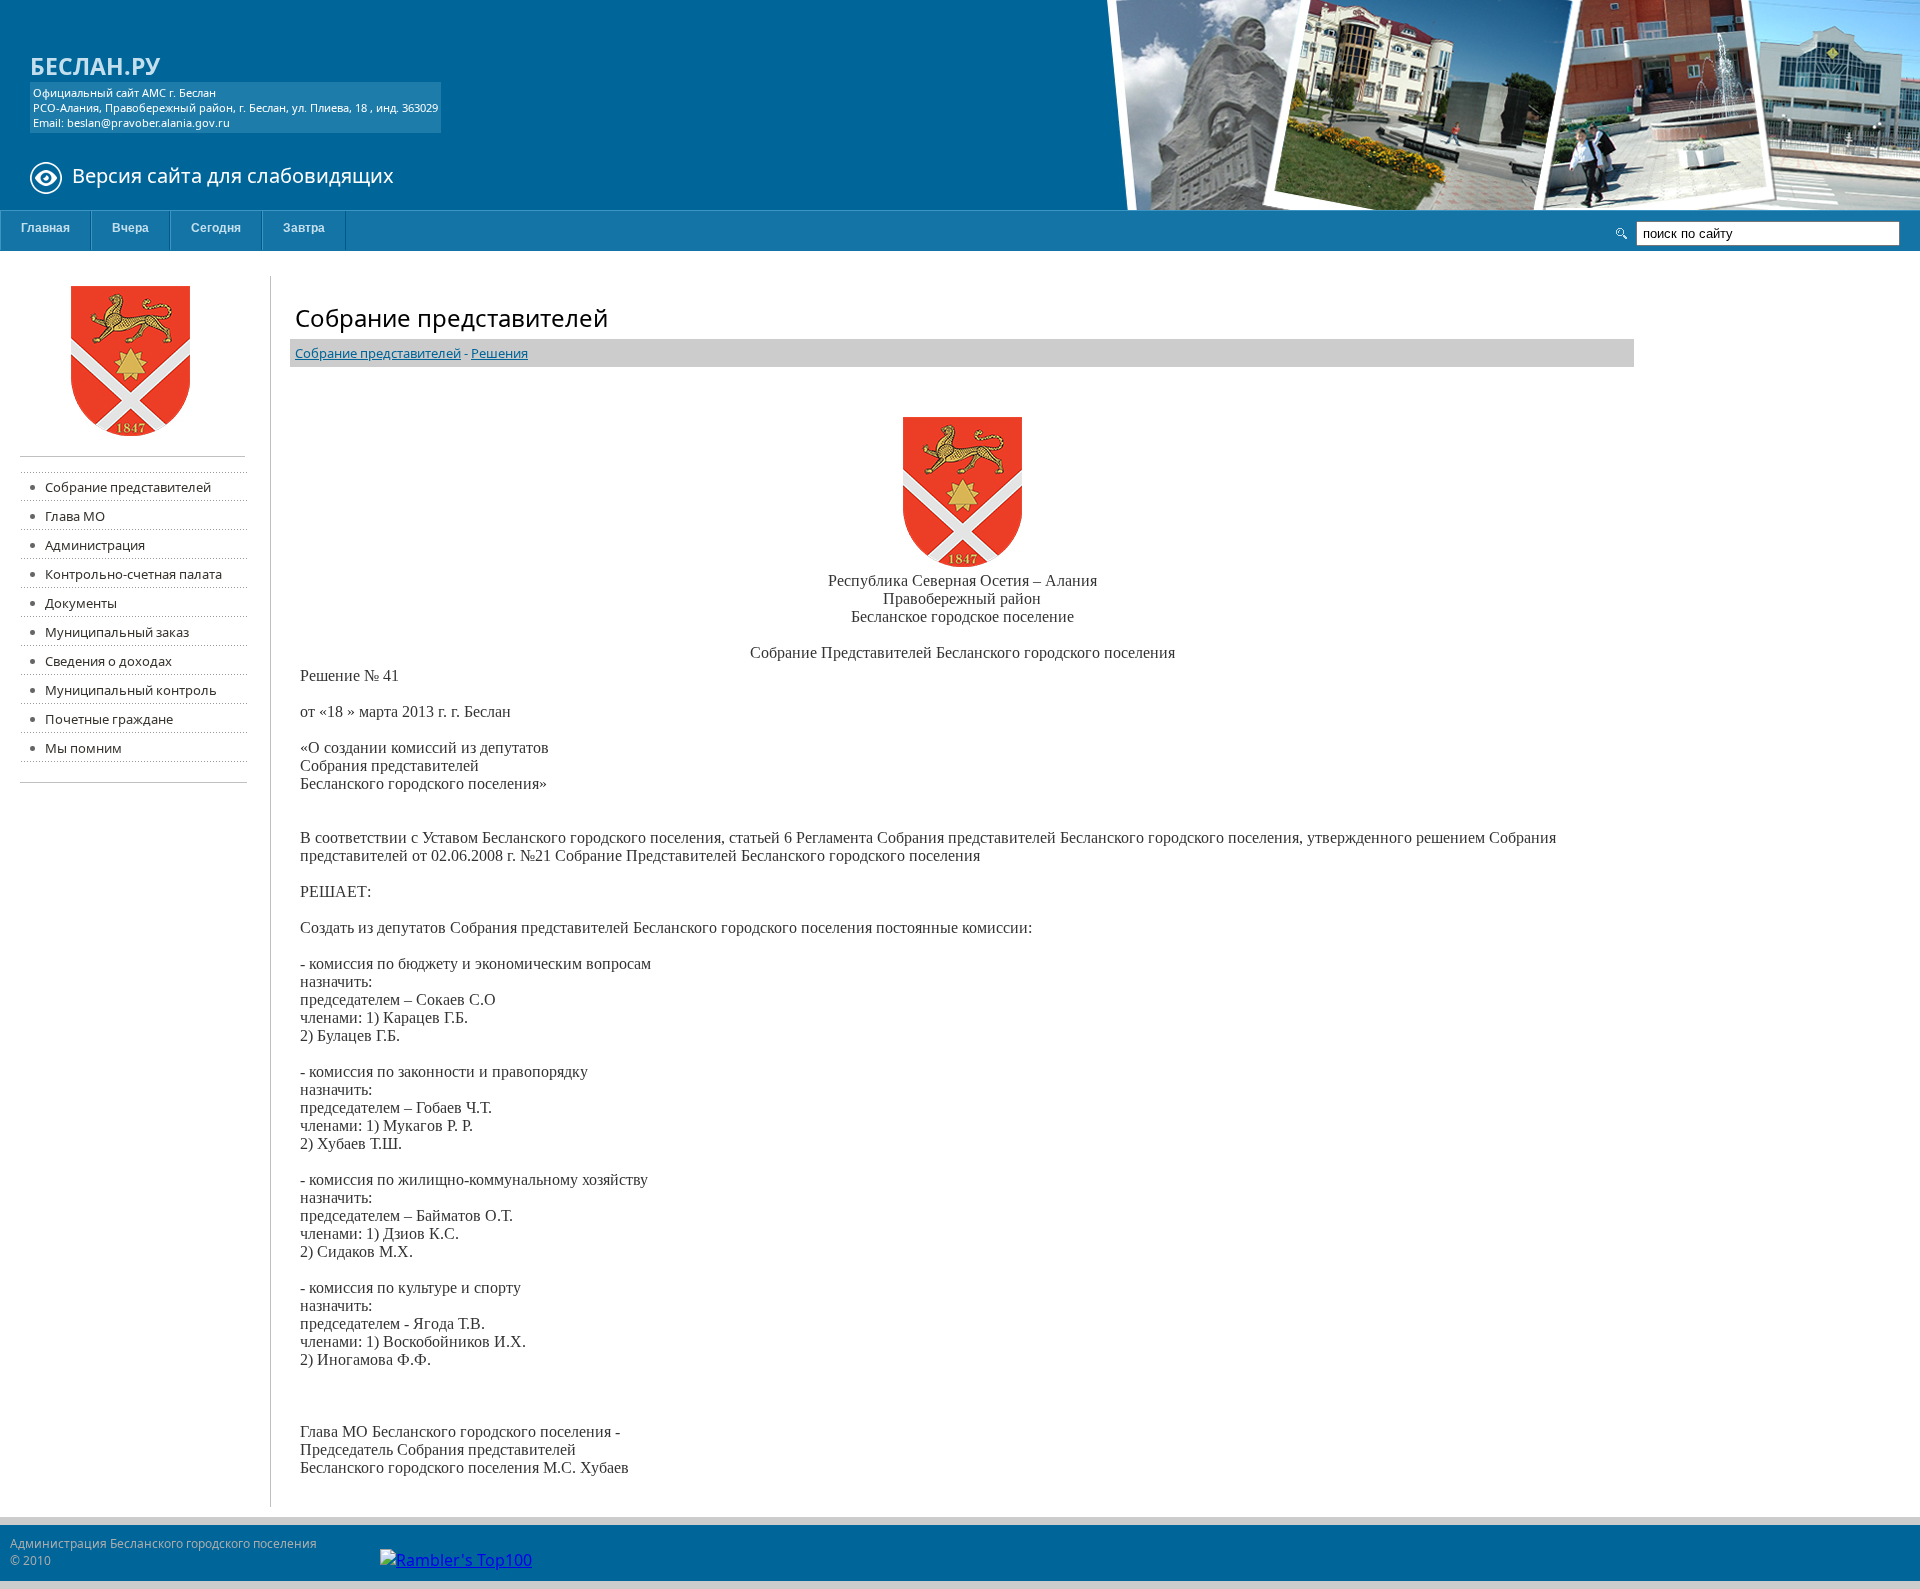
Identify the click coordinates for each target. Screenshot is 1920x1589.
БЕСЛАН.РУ (95, 66)
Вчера (130, 228)
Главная (45, 228)
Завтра (304, 228)
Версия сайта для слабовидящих (233, 175)
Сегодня (216, 228)
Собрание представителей (378, 353)
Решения (499, 353)
